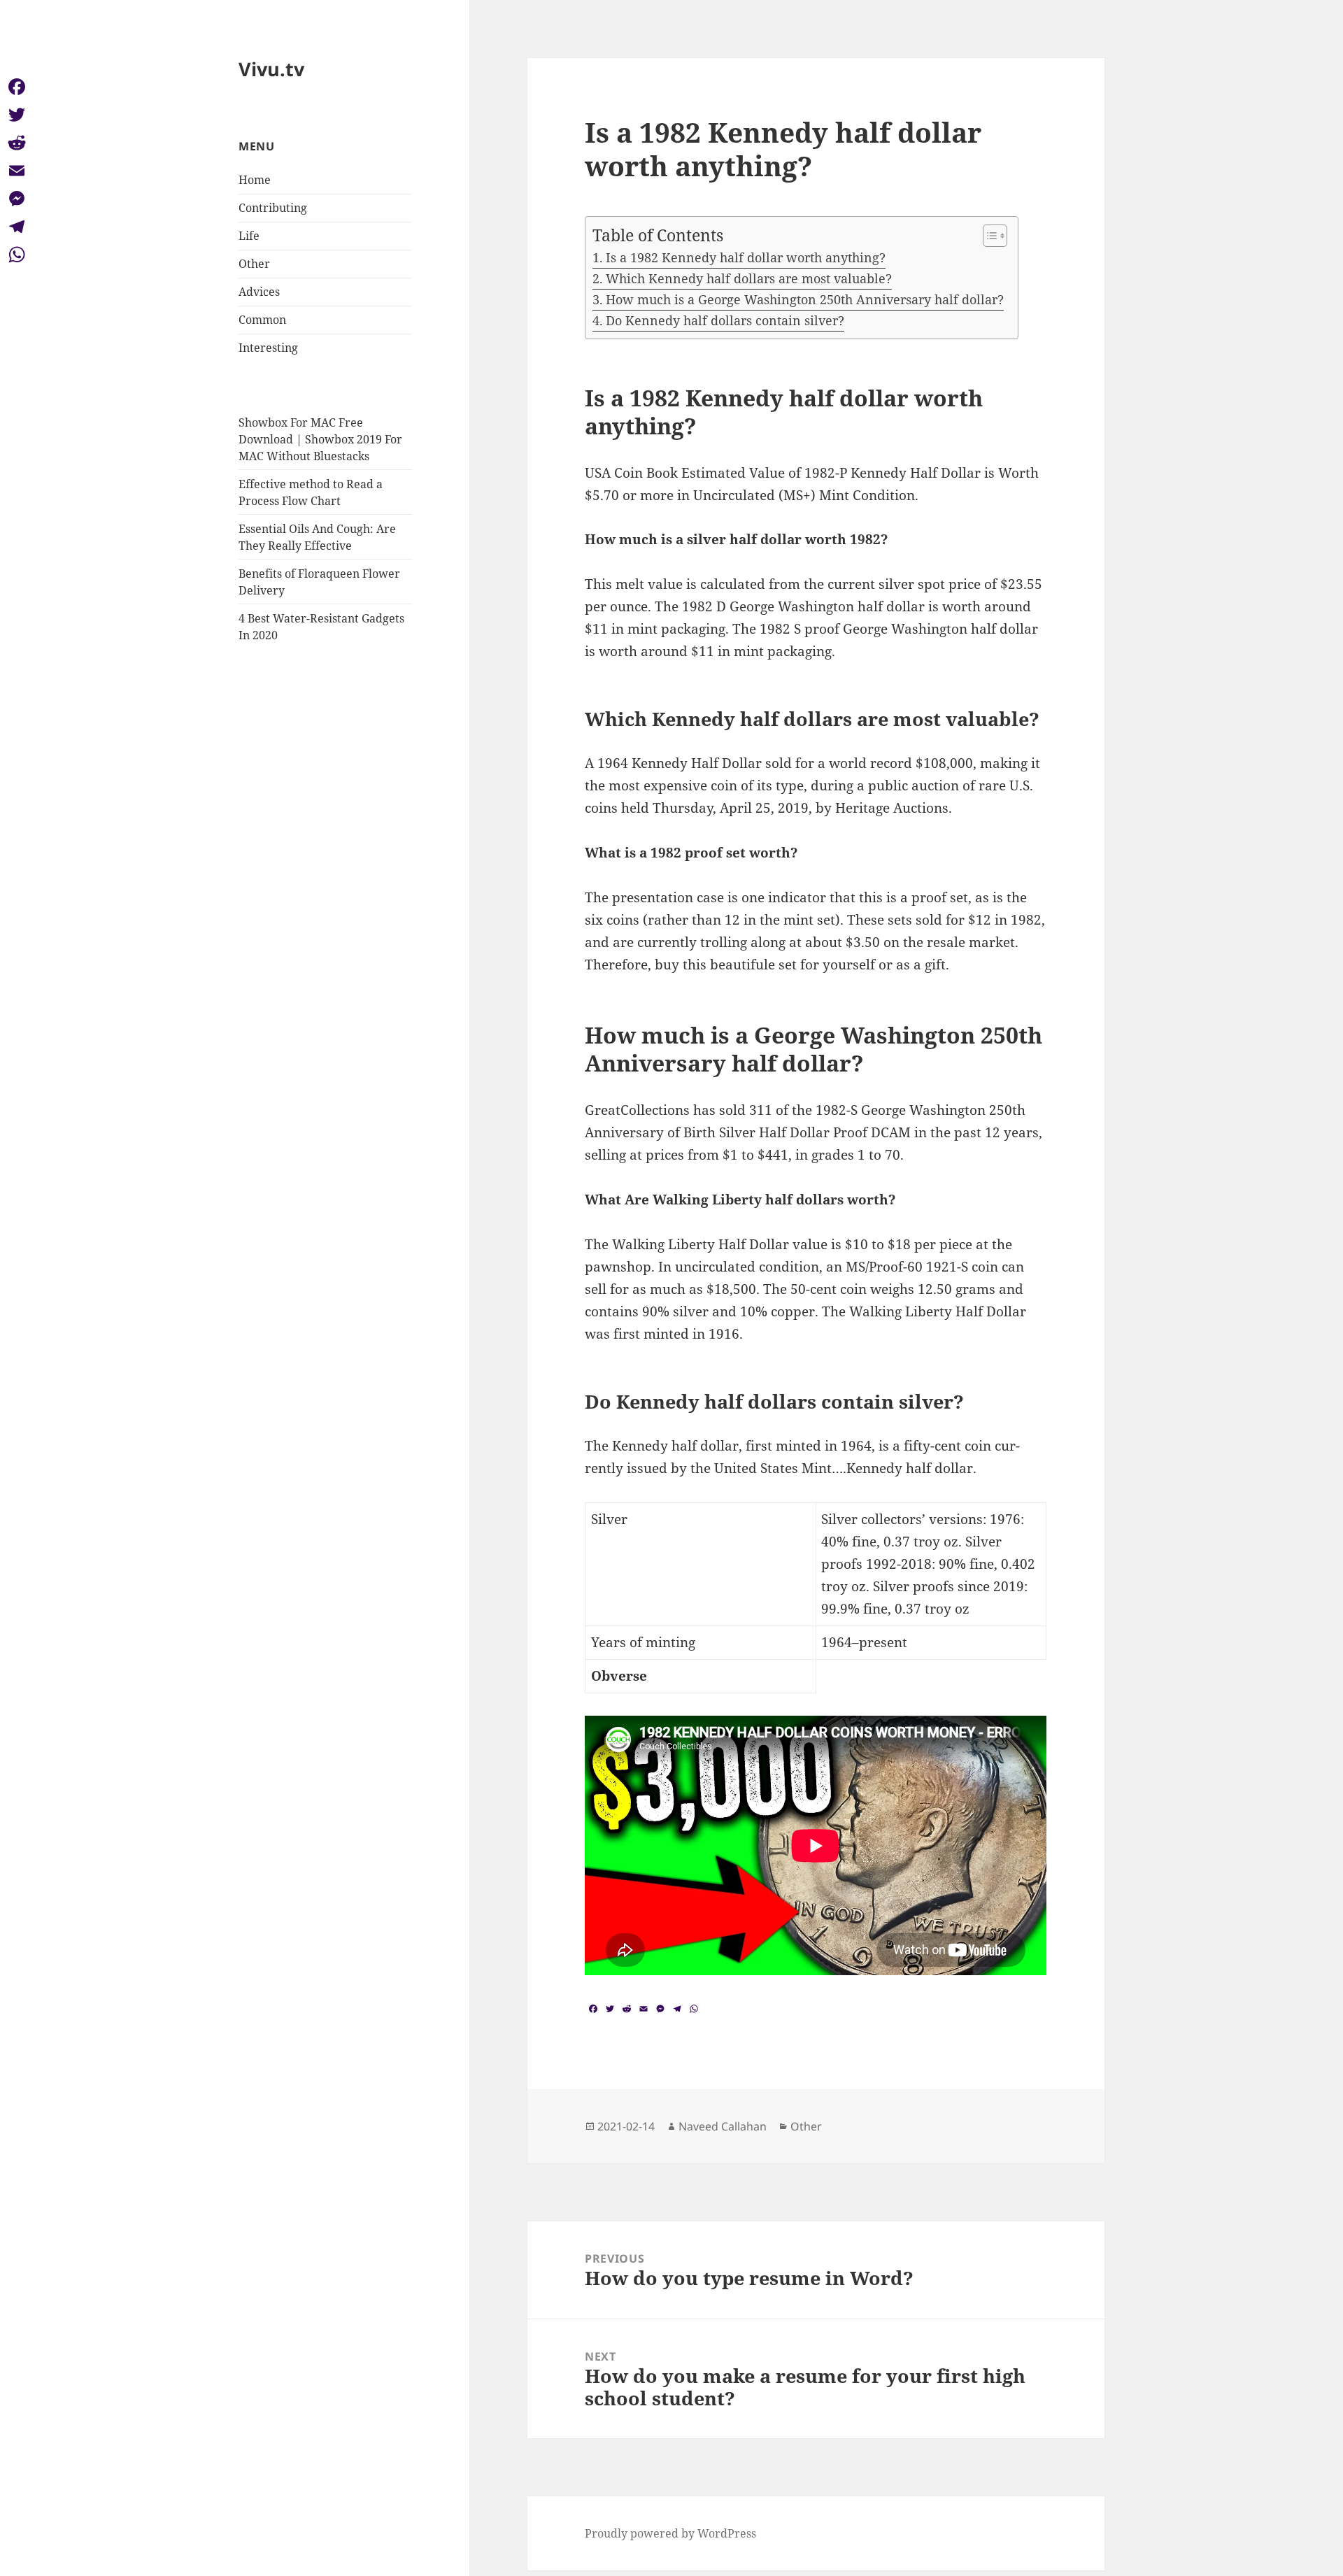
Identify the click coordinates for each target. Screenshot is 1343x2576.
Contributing (273, 208)
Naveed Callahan (723, 2126)
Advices (259, 292)
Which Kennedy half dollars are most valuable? (749, 278)
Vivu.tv (271, 69)
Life (249, 236)
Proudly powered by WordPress (670, 2533)
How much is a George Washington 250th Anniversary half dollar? (805, 299)
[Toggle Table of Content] (988, 236)
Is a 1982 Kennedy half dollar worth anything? (746, 257)
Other (254, 264)
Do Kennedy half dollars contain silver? (725, 320)
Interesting (268, 348)
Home (255, 180)
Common (262, 320)
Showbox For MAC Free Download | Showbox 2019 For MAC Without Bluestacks (320, 439)
